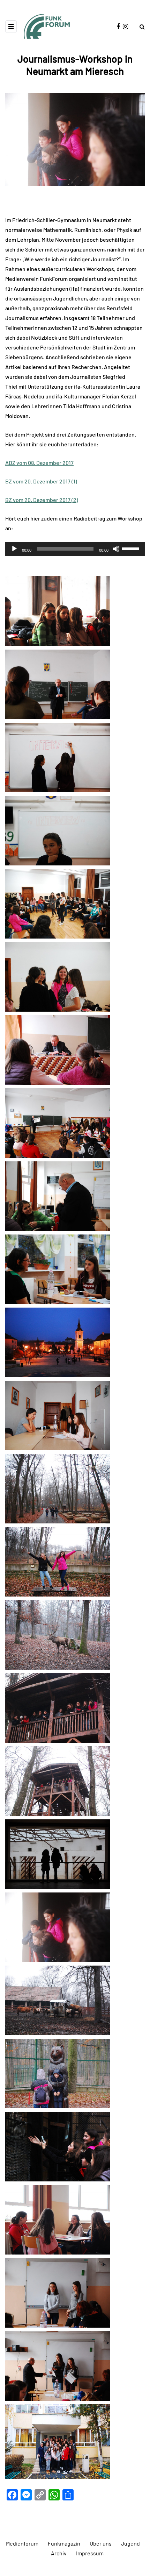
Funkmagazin (64, 2543)
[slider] (132, 548)
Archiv (59, 2553)
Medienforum (22, 2543)
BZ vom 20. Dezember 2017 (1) (41, 481)
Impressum (90, 2553)
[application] (75, 549)
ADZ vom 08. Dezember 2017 (39, 463)
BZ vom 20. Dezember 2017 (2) (42, 500)
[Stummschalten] (116, 549)
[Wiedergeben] (14, 549)
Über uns (101, 2543)
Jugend (130, 2543)
